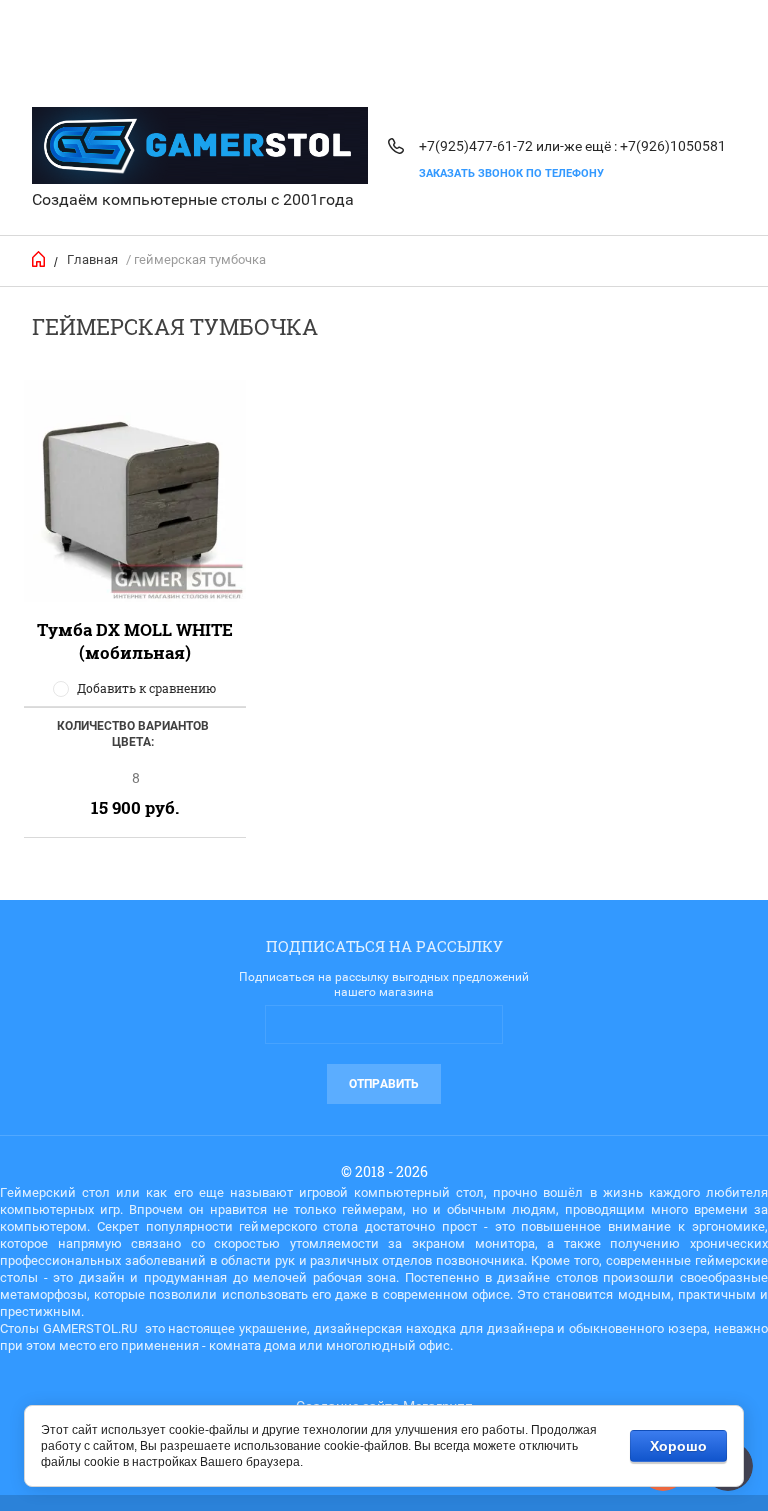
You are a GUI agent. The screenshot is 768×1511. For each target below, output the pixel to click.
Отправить (384, 1084)
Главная (92, 259)
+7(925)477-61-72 (476, 146)
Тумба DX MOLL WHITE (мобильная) (135, 641)
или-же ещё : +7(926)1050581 (631, 146)
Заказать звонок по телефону (511, 173)
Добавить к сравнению (146, 688)
